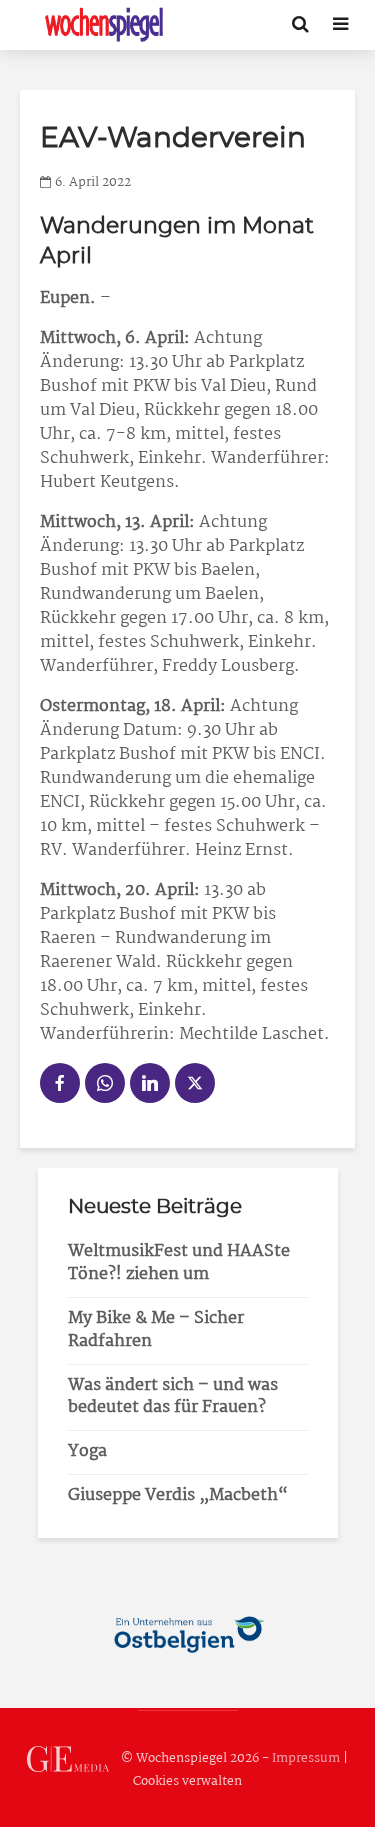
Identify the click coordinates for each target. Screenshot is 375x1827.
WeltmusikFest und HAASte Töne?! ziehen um (179, 1263)
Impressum (306, 1758)
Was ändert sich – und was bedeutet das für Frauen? (173, 1397)
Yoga (87, 1451)
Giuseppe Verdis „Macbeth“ (178, 1495)
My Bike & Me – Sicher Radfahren (156, 1330)
